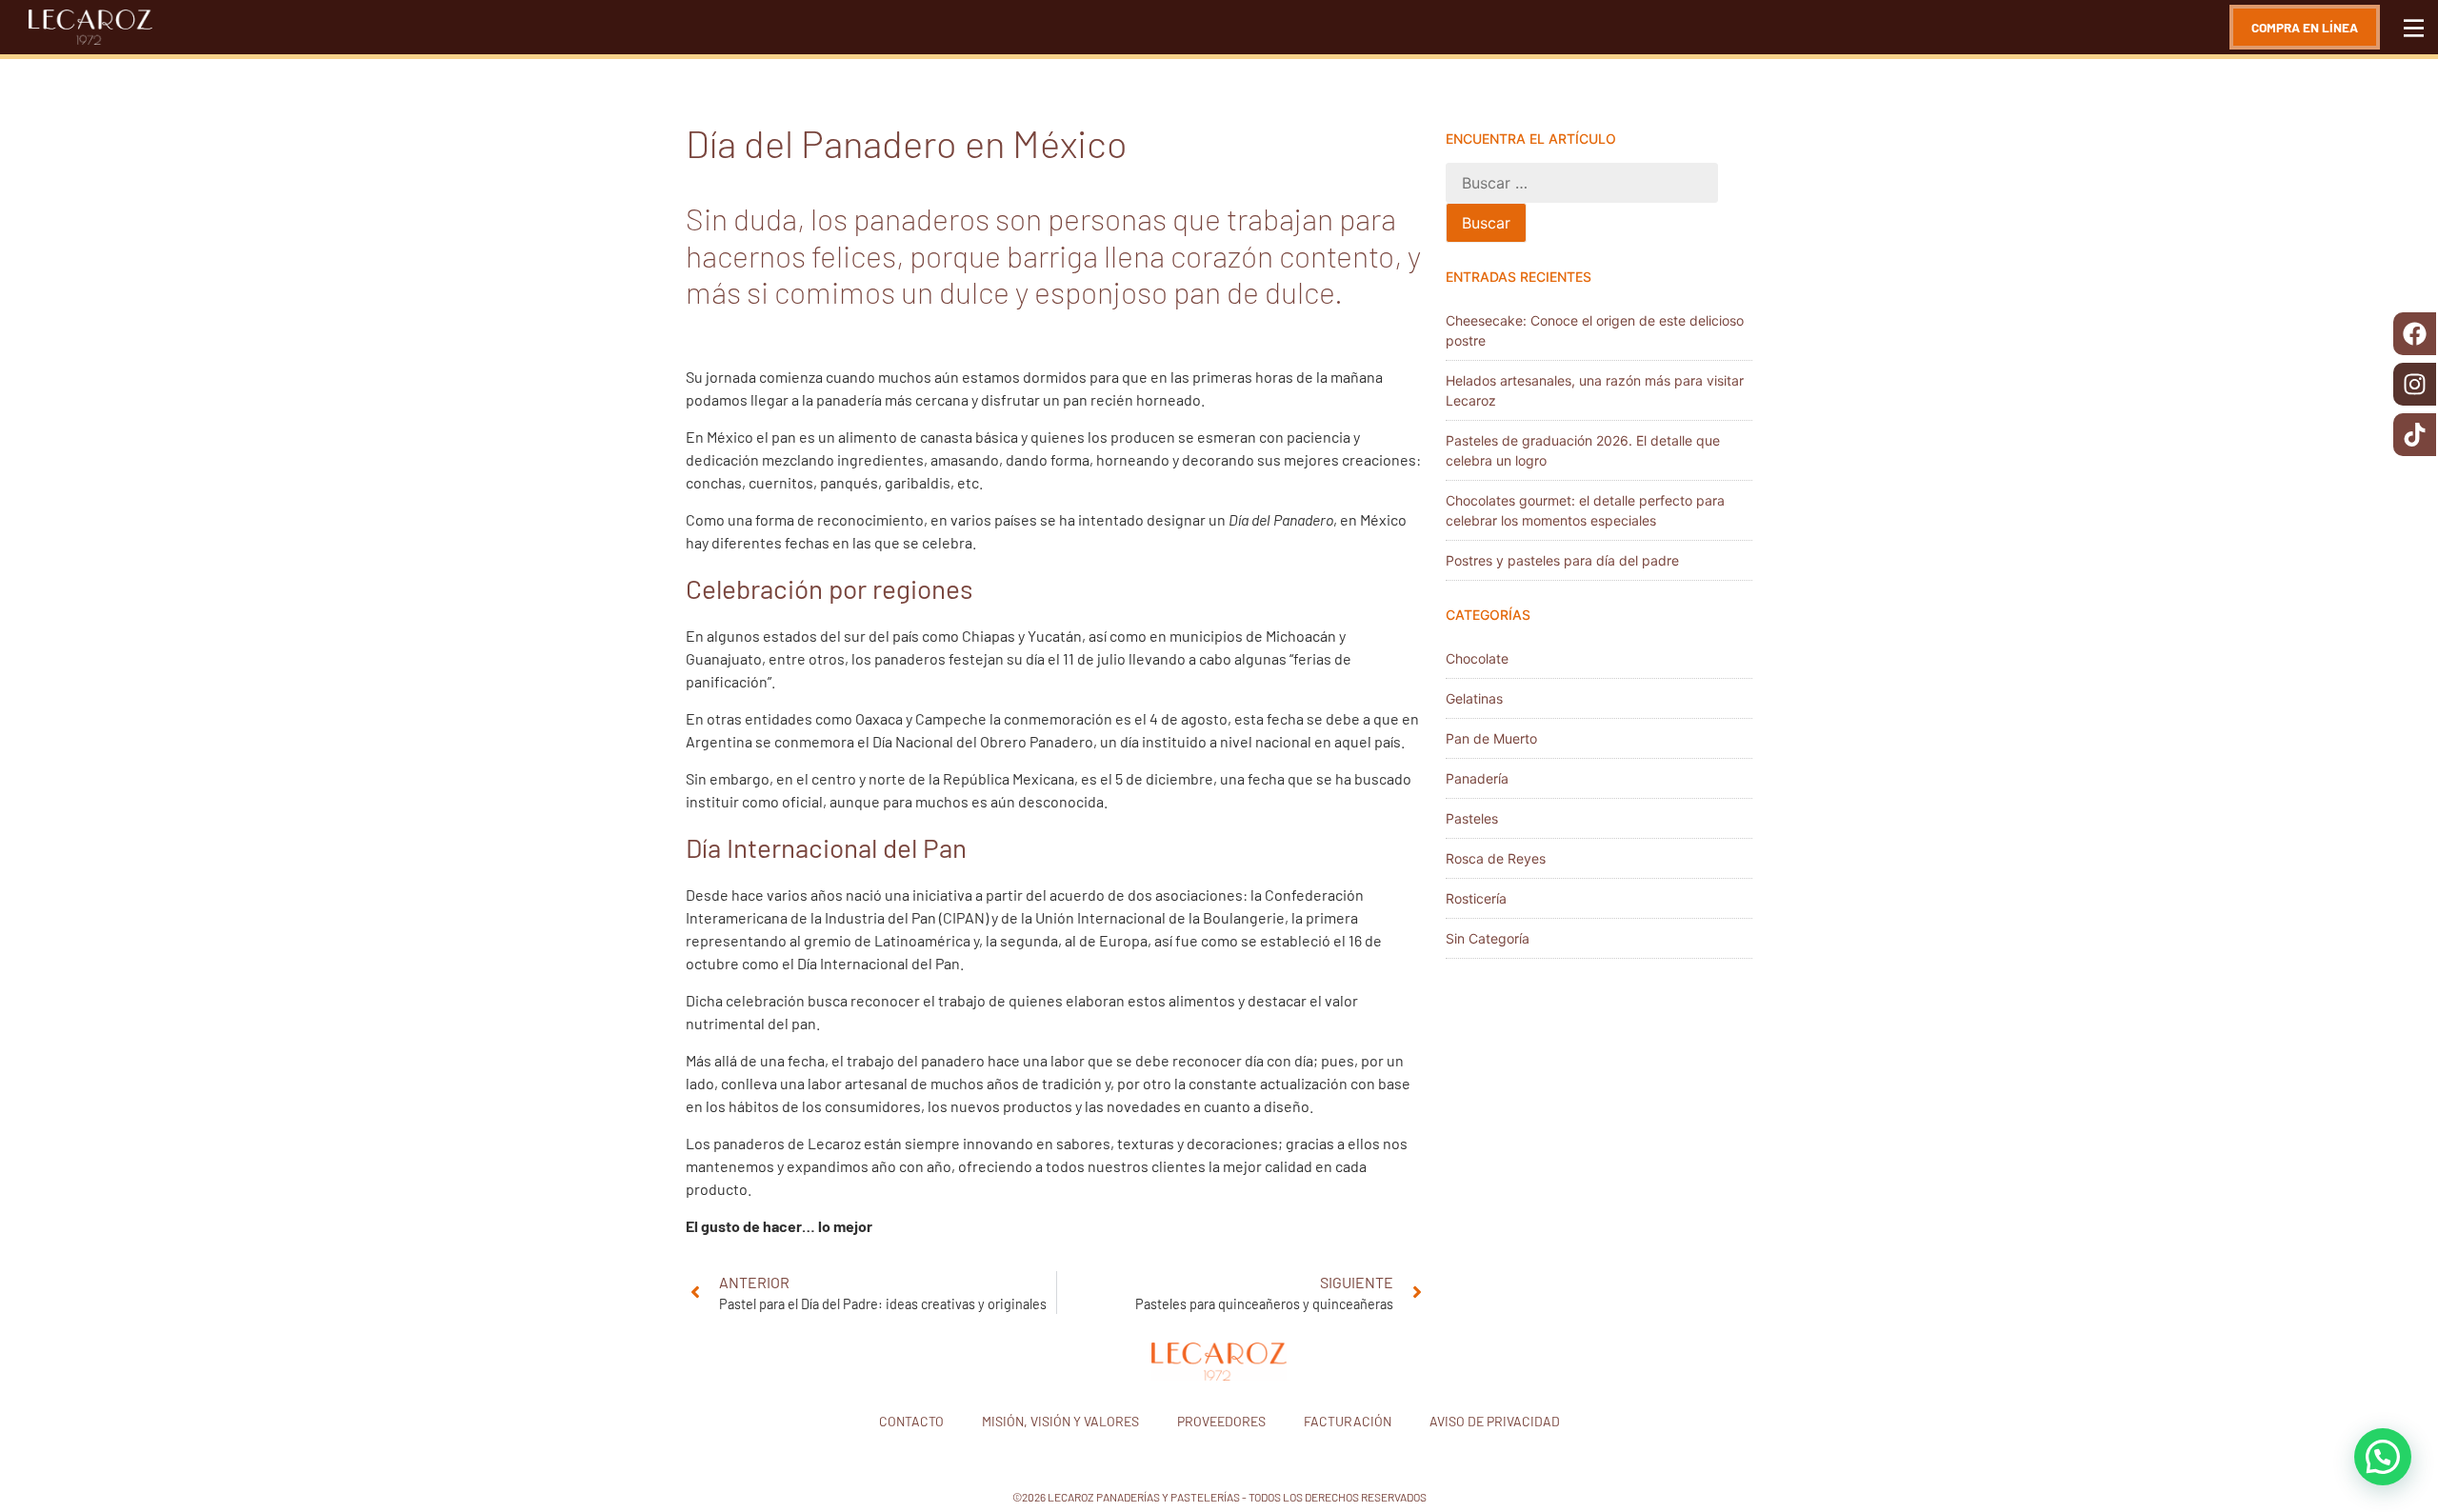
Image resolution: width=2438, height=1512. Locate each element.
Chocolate (1477, 658)
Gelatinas (1474, 698)
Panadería (1477, 778)
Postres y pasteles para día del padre (1562, 560)
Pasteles (1472, 818)
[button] (2383, 1457)
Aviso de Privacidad (1495, 1421)
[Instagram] (2415, 384)
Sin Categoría (1488, 938)
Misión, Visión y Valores (1060, 1421)
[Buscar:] (1582, 183)
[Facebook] (2415, 334)
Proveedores (1221, 1421)
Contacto (911, 1421)
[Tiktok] (2415, 435)
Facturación (1348, 1421)
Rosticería (1476, 898)
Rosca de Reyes (1496, 858)
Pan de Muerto (1491, 738)
